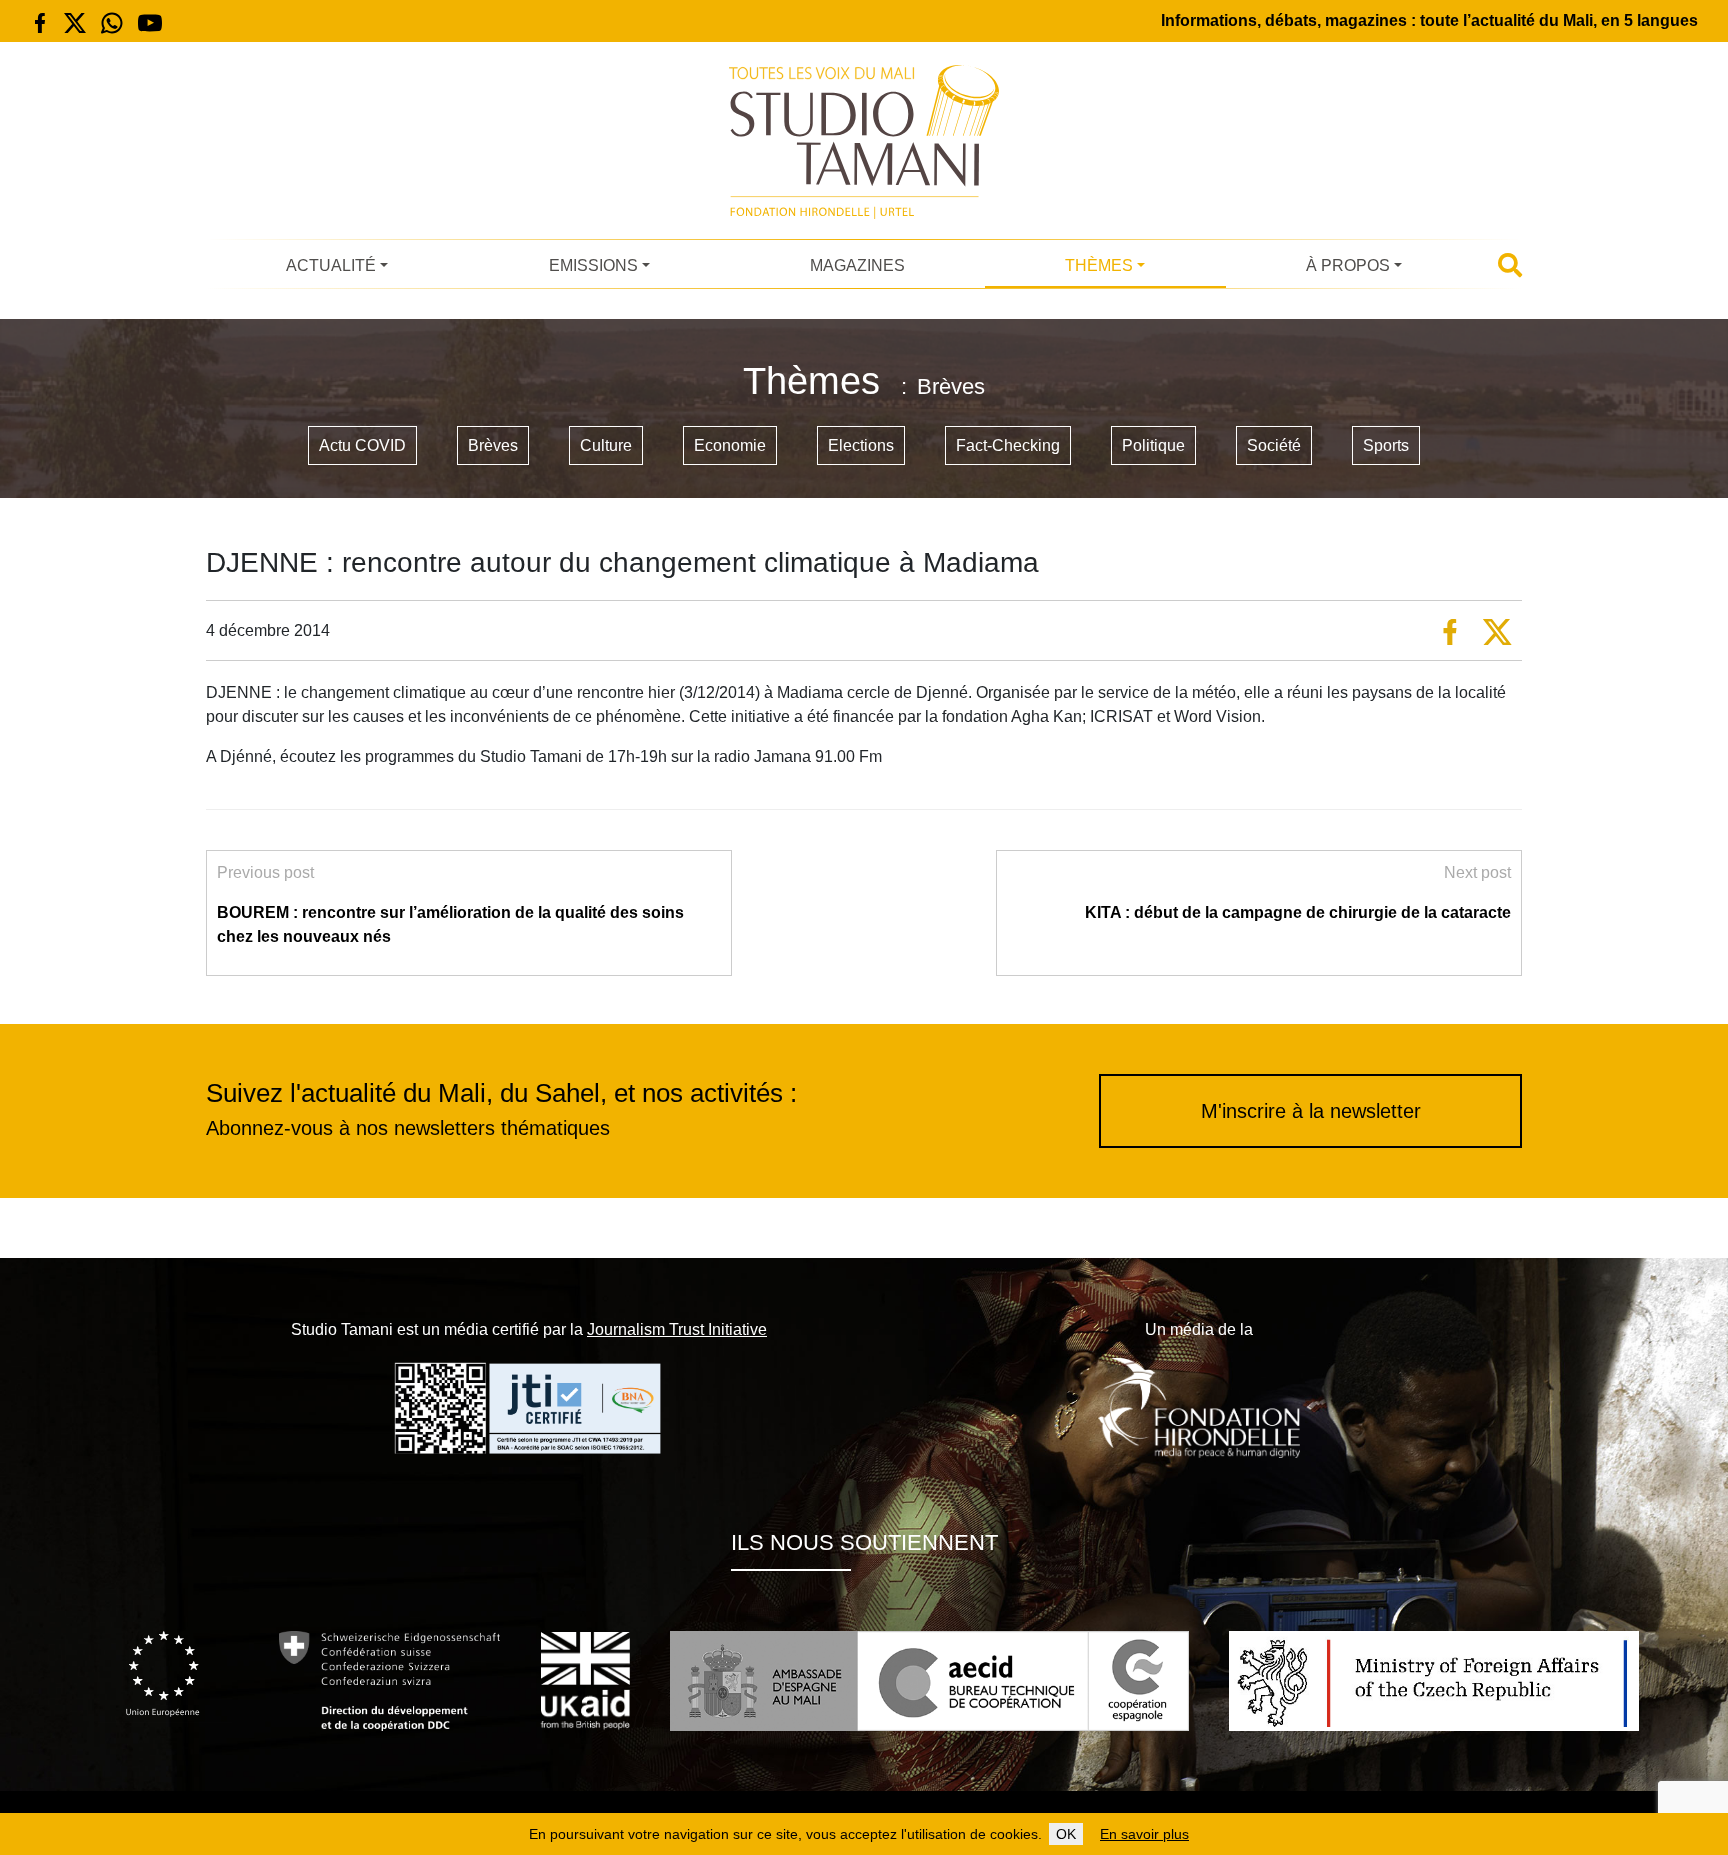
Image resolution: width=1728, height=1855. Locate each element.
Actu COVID (362, 445)
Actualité (331, 265)
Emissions (593, 265)
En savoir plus (1144, 1834)
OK (1066, 1834)
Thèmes (1099, 265)
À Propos (1348, 265)
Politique (1153, 445)
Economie (730, 445)
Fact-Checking (1008, 445)
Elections (861, 445)
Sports (1386, 445)
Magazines (857, 265)
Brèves (493, 445)
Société (1274, 445)
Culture (606, 445)
